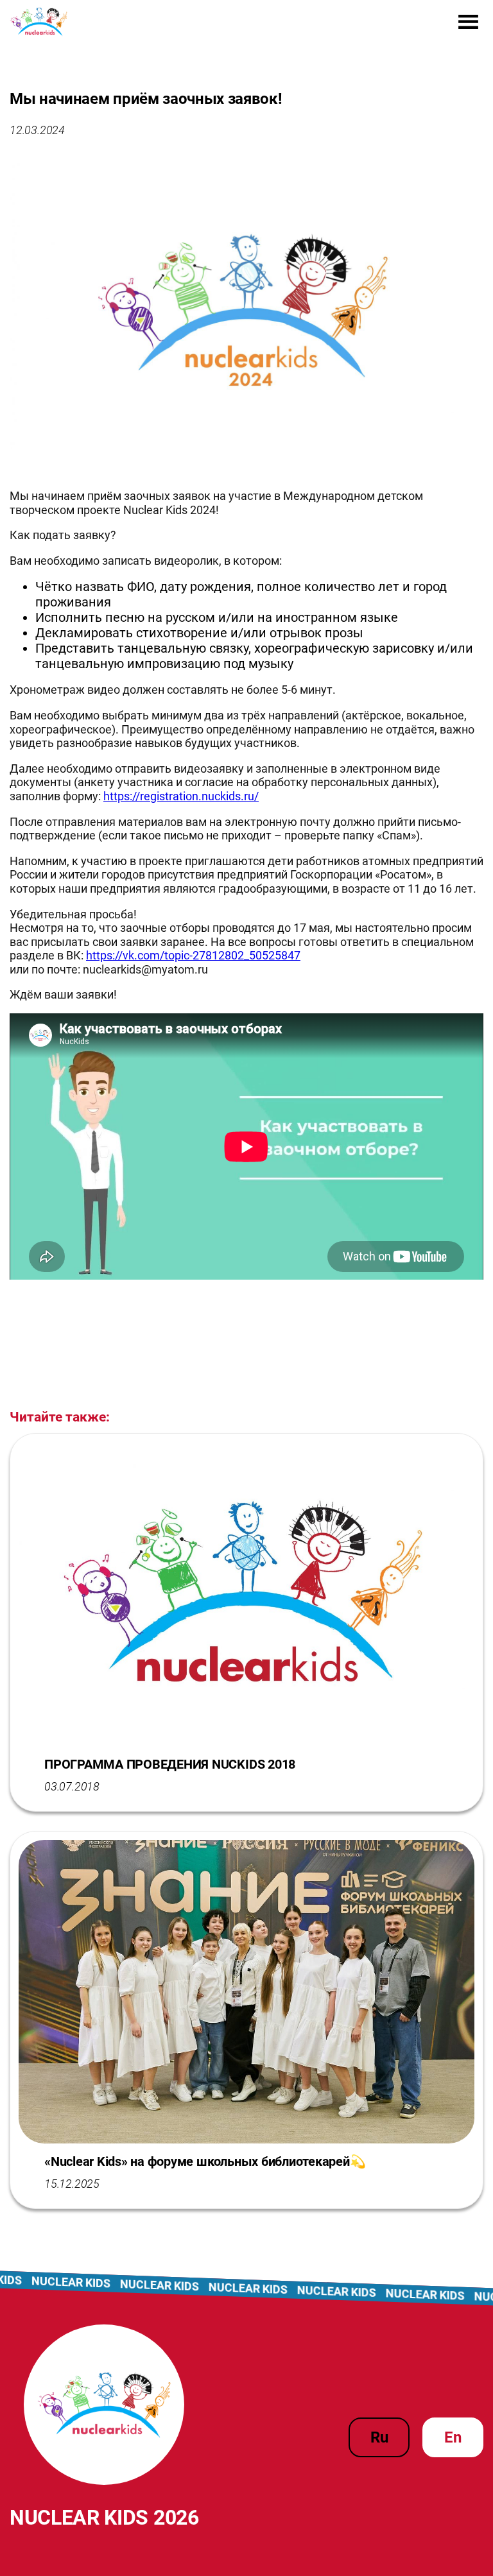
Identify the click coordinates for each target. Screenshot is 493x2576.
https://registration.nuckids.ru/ (181, 796)
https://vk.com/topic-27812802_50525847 (193, 955)
